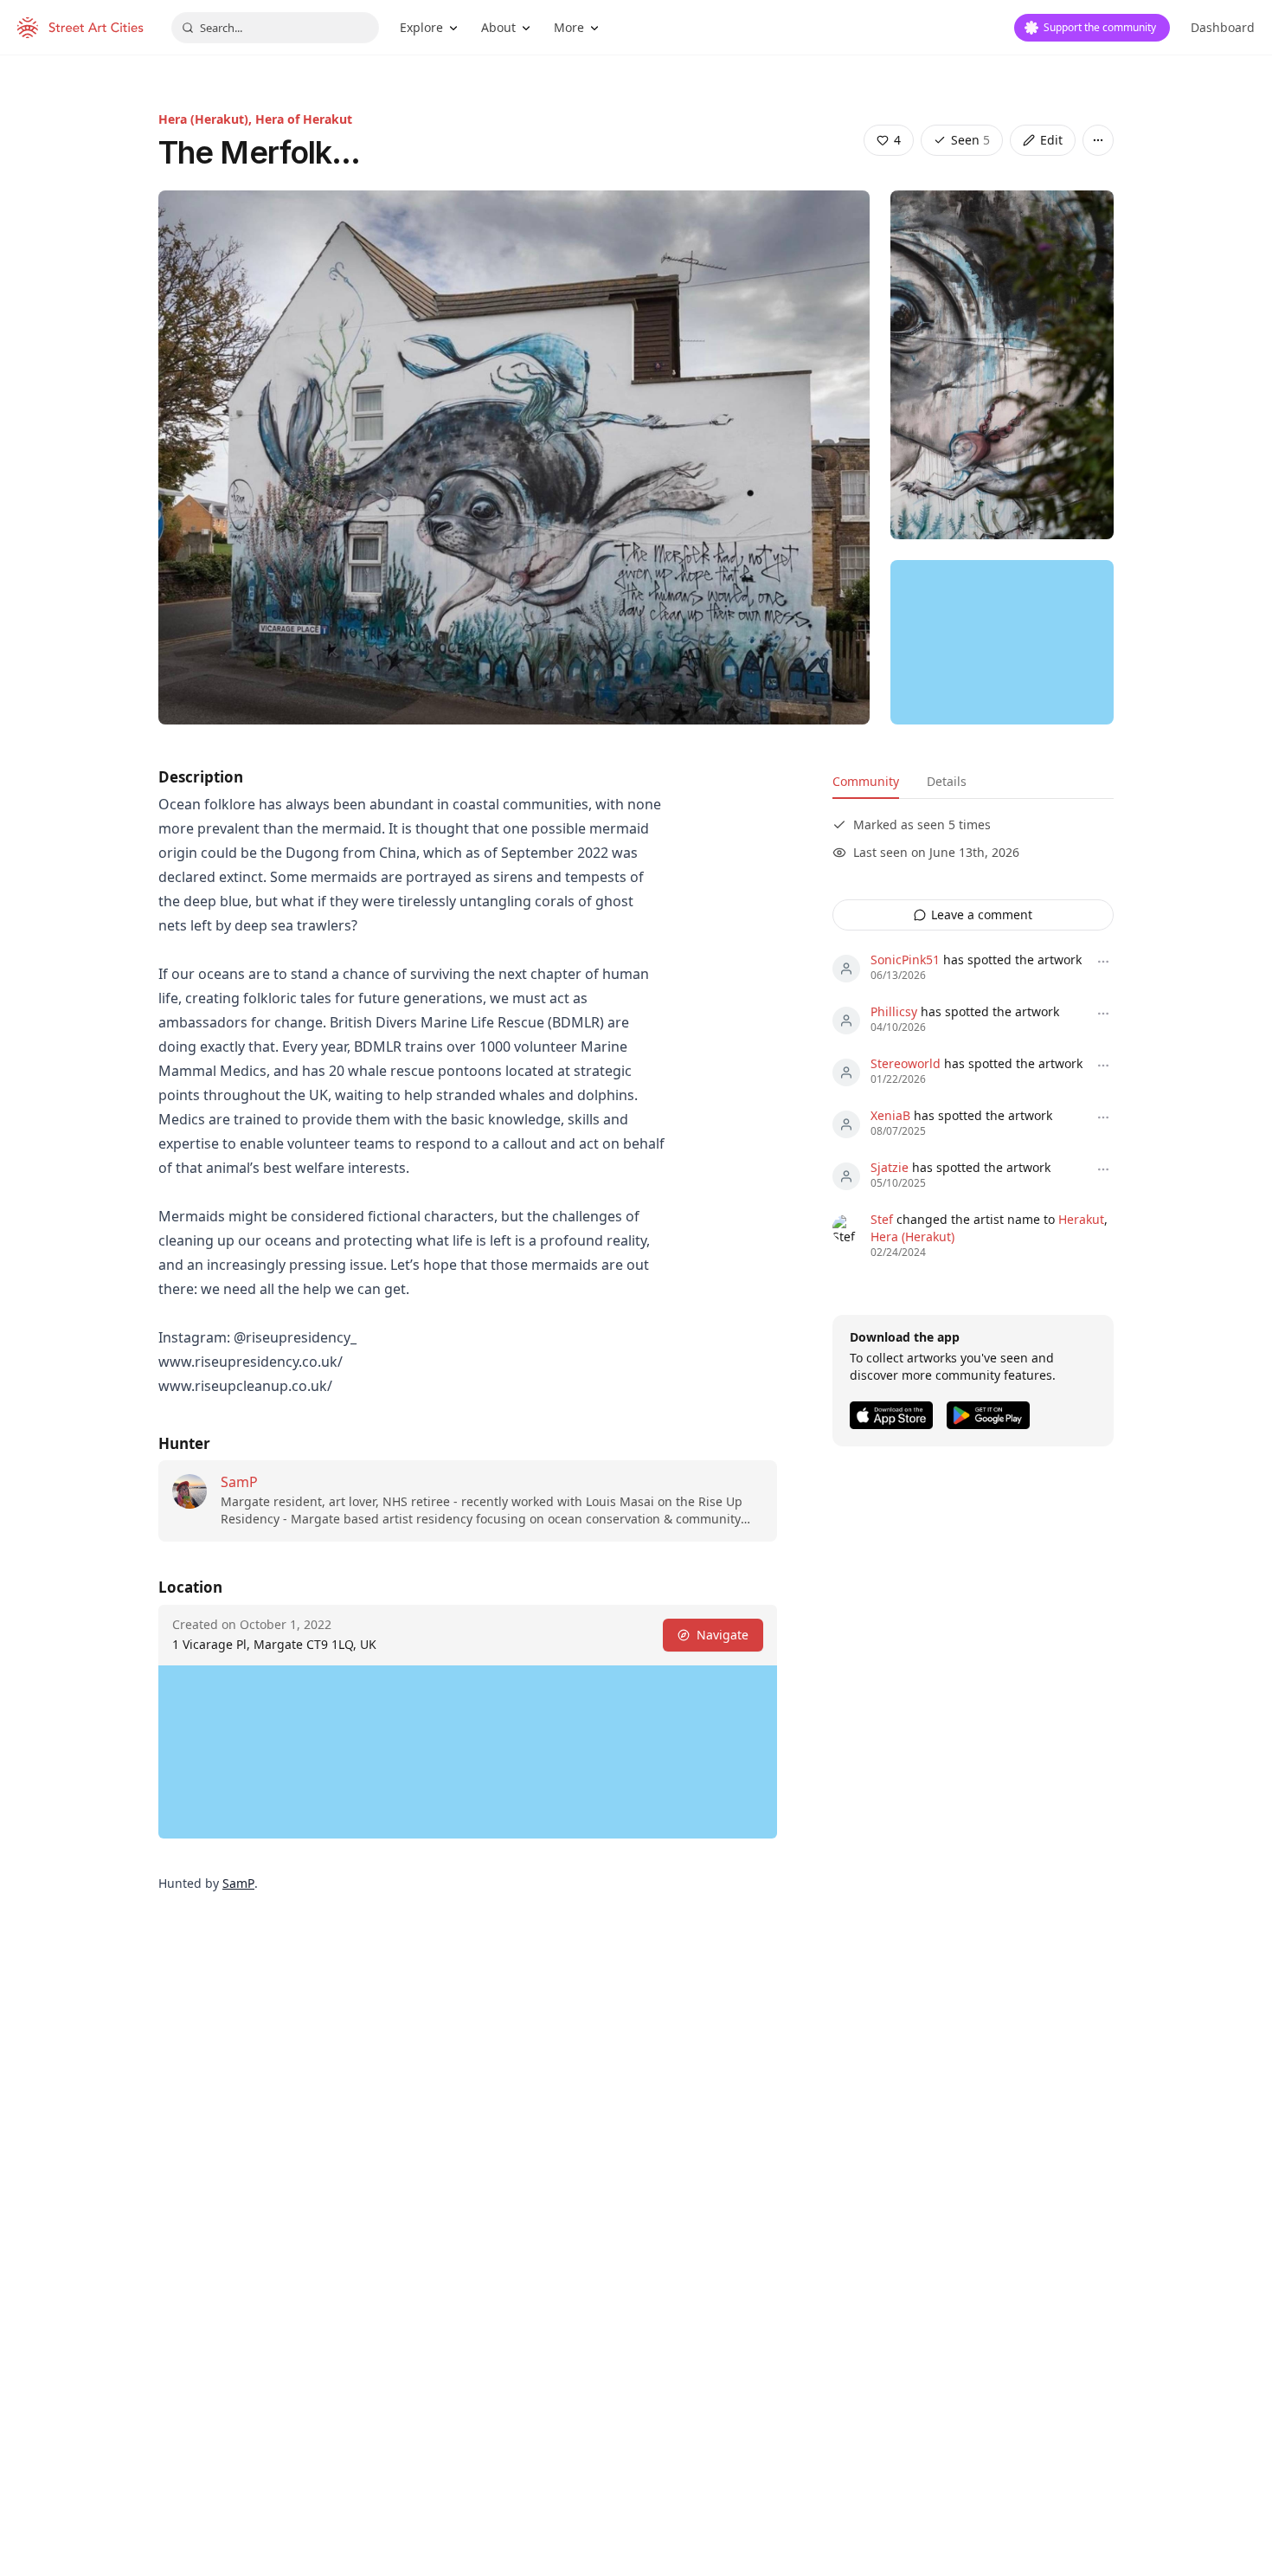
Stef (882, 1219)
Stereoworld (906, 1063)
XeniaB (890, 1115)
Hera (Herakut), (207, 119)
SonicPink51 (905, 960)
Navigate (723, 1635)
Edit (1051, 140)
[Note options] (1103, 962)
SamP (239, 1482)
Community (866, 781)
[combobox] (275, 28)
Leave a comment (982, 914)
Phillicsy (894, 1011)
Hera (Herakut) (912, 1236)
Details (947, 781)
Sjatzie (890, 1167)
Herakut (1081, 1219)
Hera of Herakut (304, 119)
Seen (970, 140)
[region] (1002, 642)
